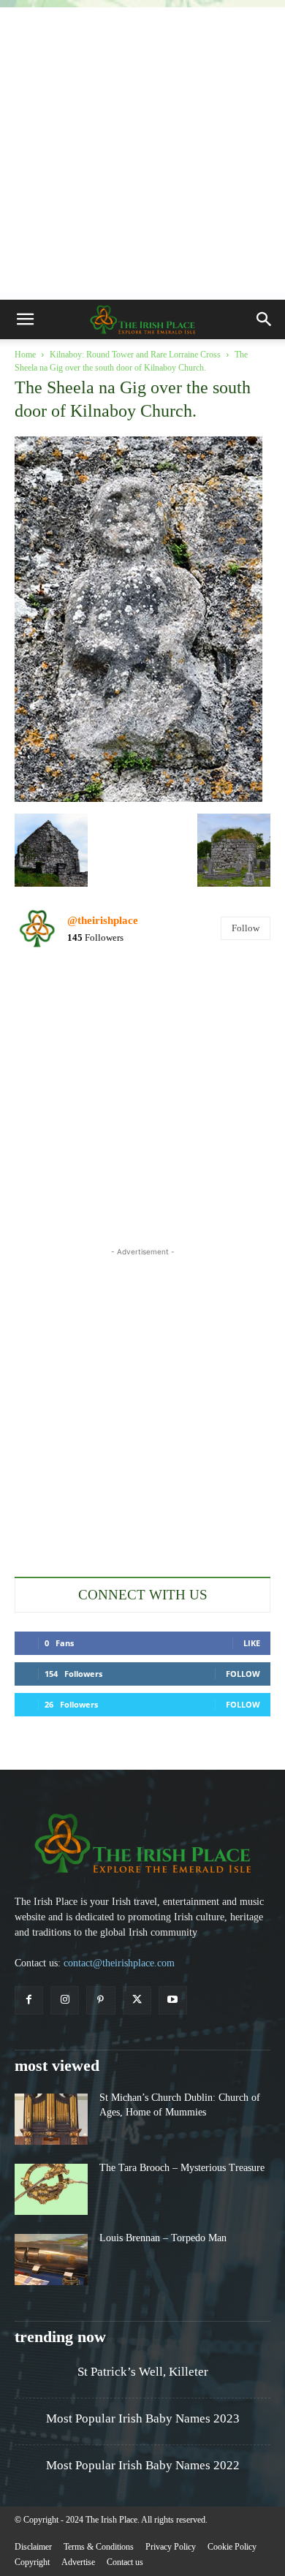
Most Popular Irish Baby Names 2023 (143, 2418)
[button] (25, 319)
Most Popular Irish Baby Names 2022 (143, 2465)
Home (25, 355)
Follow (246, 928)
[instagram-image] (56, 1004)
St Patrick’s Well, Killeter (143, 2372)
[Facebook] (29, 2000)
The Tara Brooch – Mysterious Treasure (182, 2168)
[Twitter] (137, 2000)
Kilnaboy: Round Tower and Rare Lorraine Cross (135, 355)
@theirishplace (103, 920)
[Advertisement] (142, 150)
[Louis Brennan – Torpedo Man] (51, 2259)
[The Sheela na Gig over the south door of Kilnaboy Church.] (138, 798)
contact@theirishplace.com (119, 1963)
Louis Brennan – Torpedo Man (163, 2238)
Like (252, 1643)
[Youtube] (173, 2000)
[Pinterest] (100, 2000)
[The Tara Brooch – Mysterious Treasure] (51, 2189)
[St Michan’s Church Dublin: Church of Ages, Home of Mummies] (51, 2119)
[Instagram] (65, 2000)
